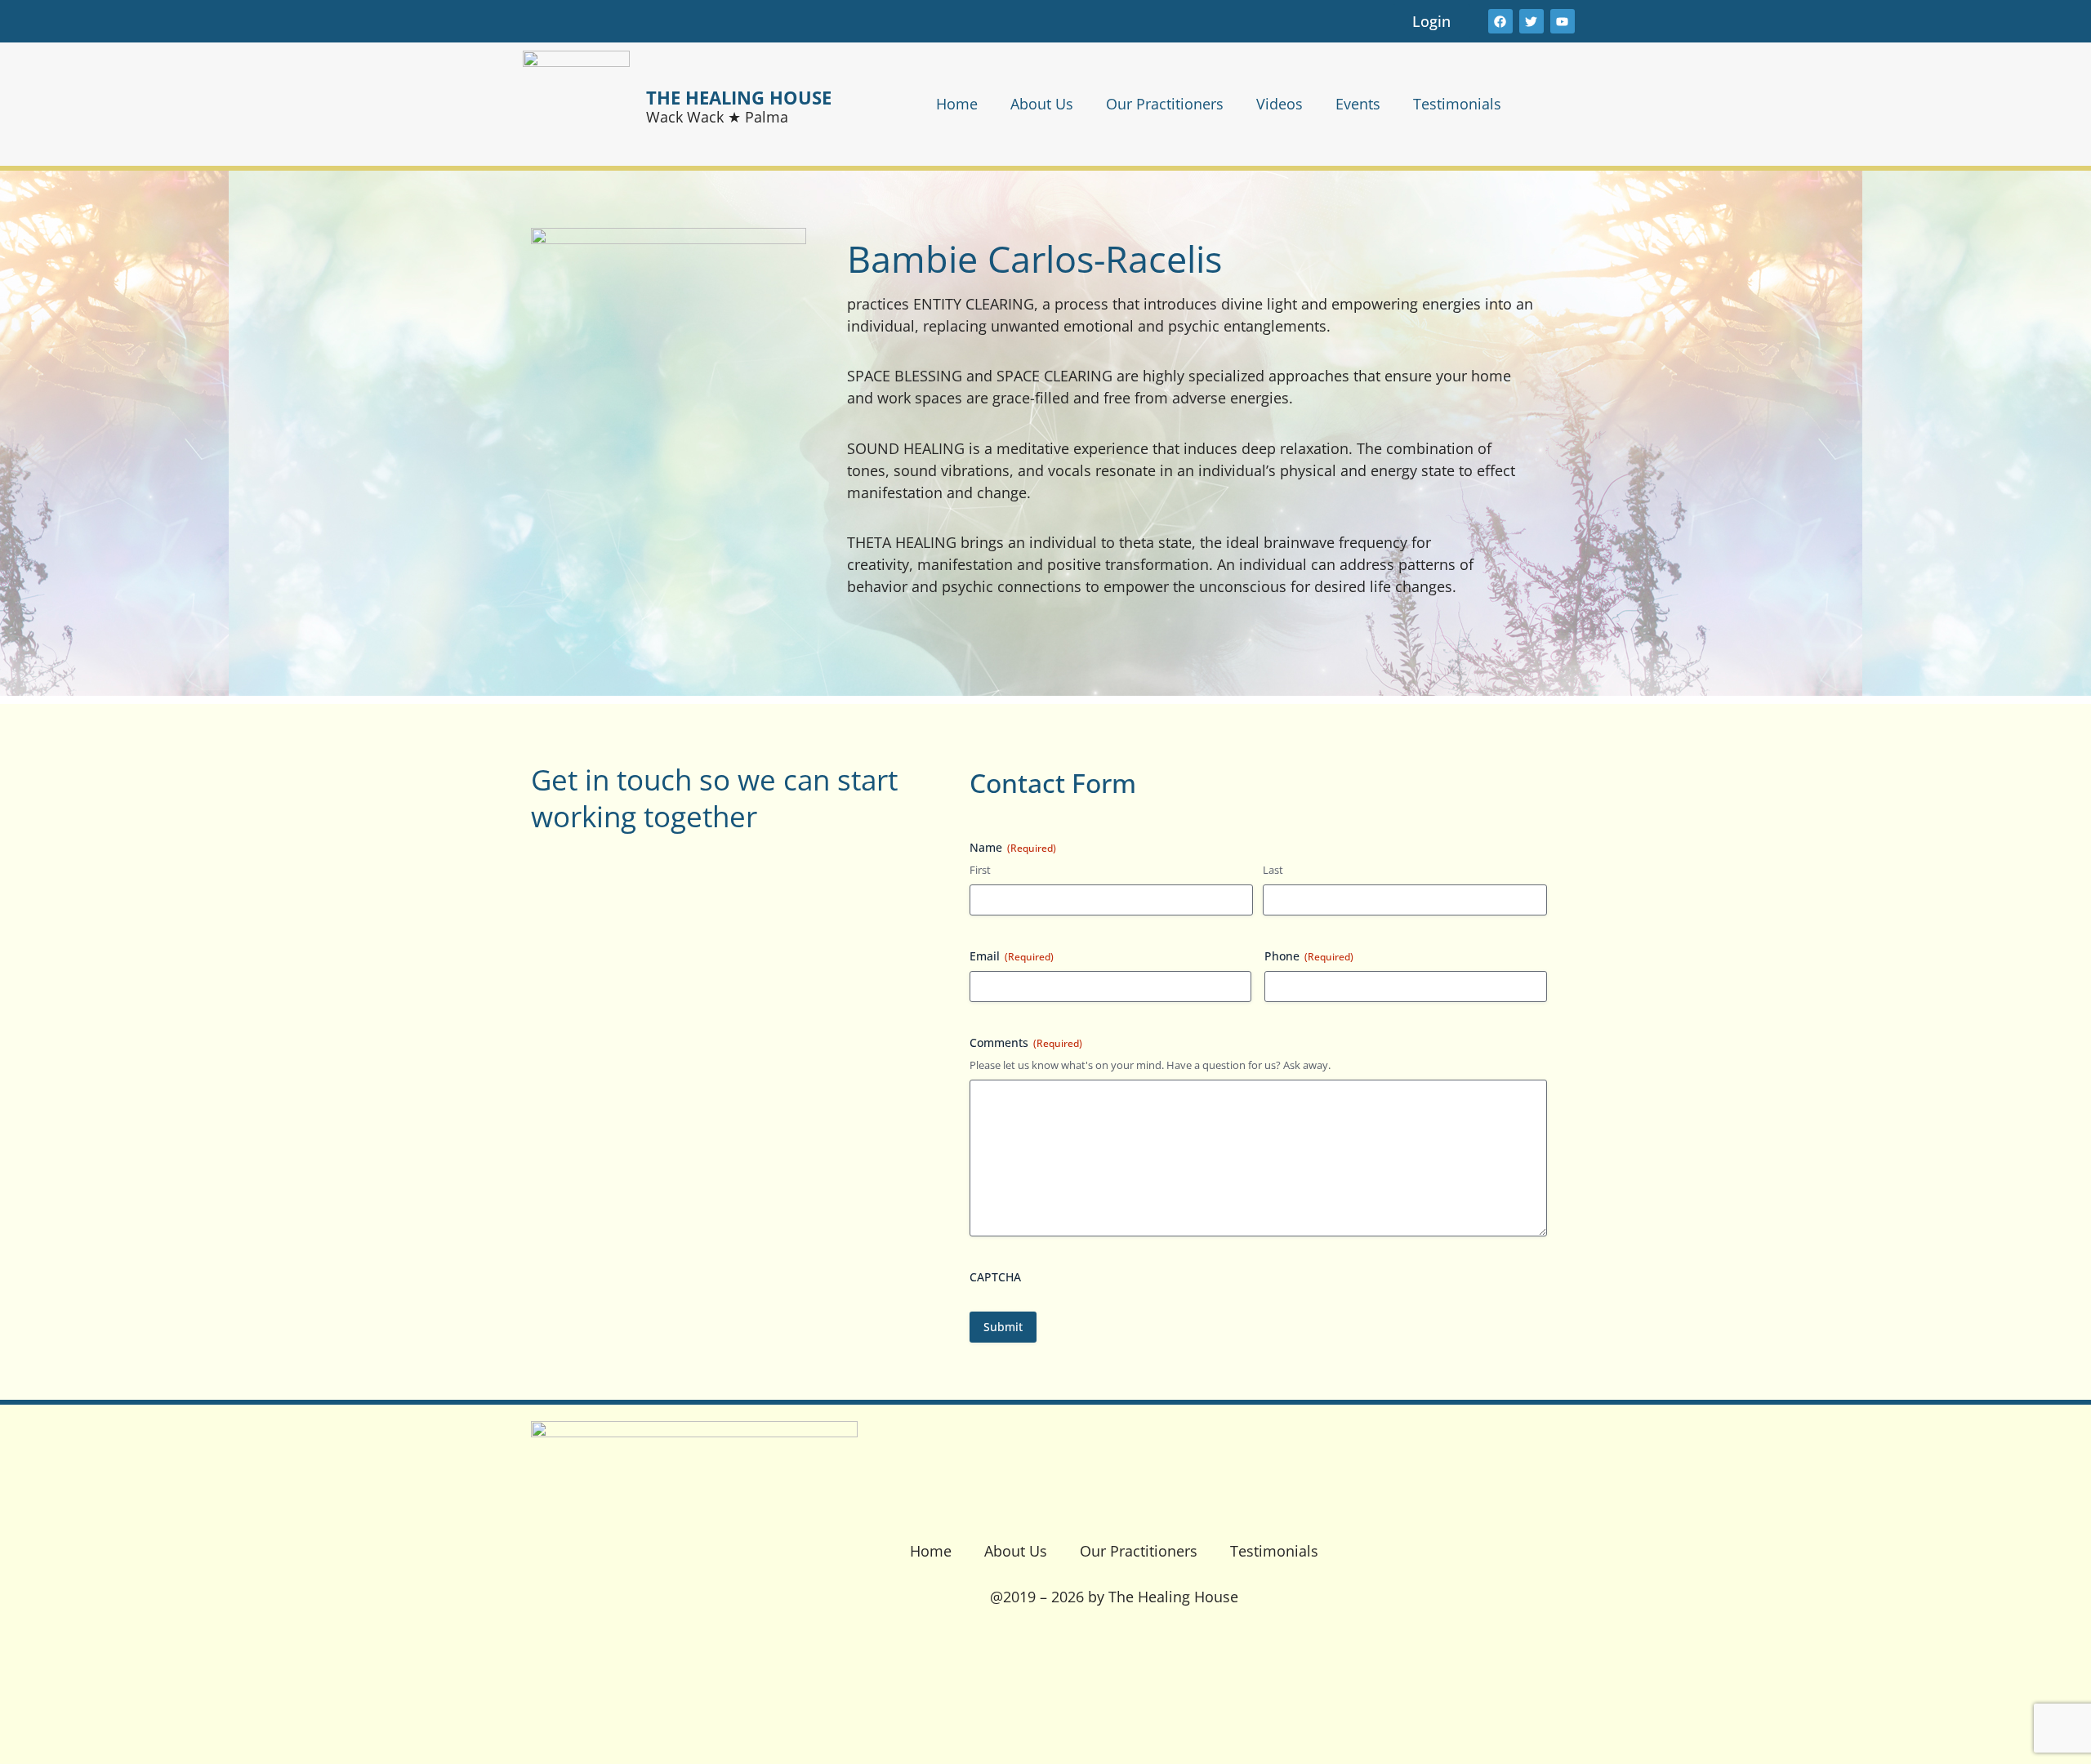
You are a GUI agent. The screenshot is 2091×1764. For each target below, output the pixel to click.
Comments (1026, 1042)
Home (957, 104)
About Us (1042, 104)
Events (1358, 104)
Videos (1280, 104)
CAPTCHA (995, 1277)
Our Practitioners (1165, 104)
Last (1273, 870)
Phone (1309, 956)
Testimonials (1457, 104)
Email (1012, 956)
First (980, 870)
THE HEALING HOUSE (739, 97)
